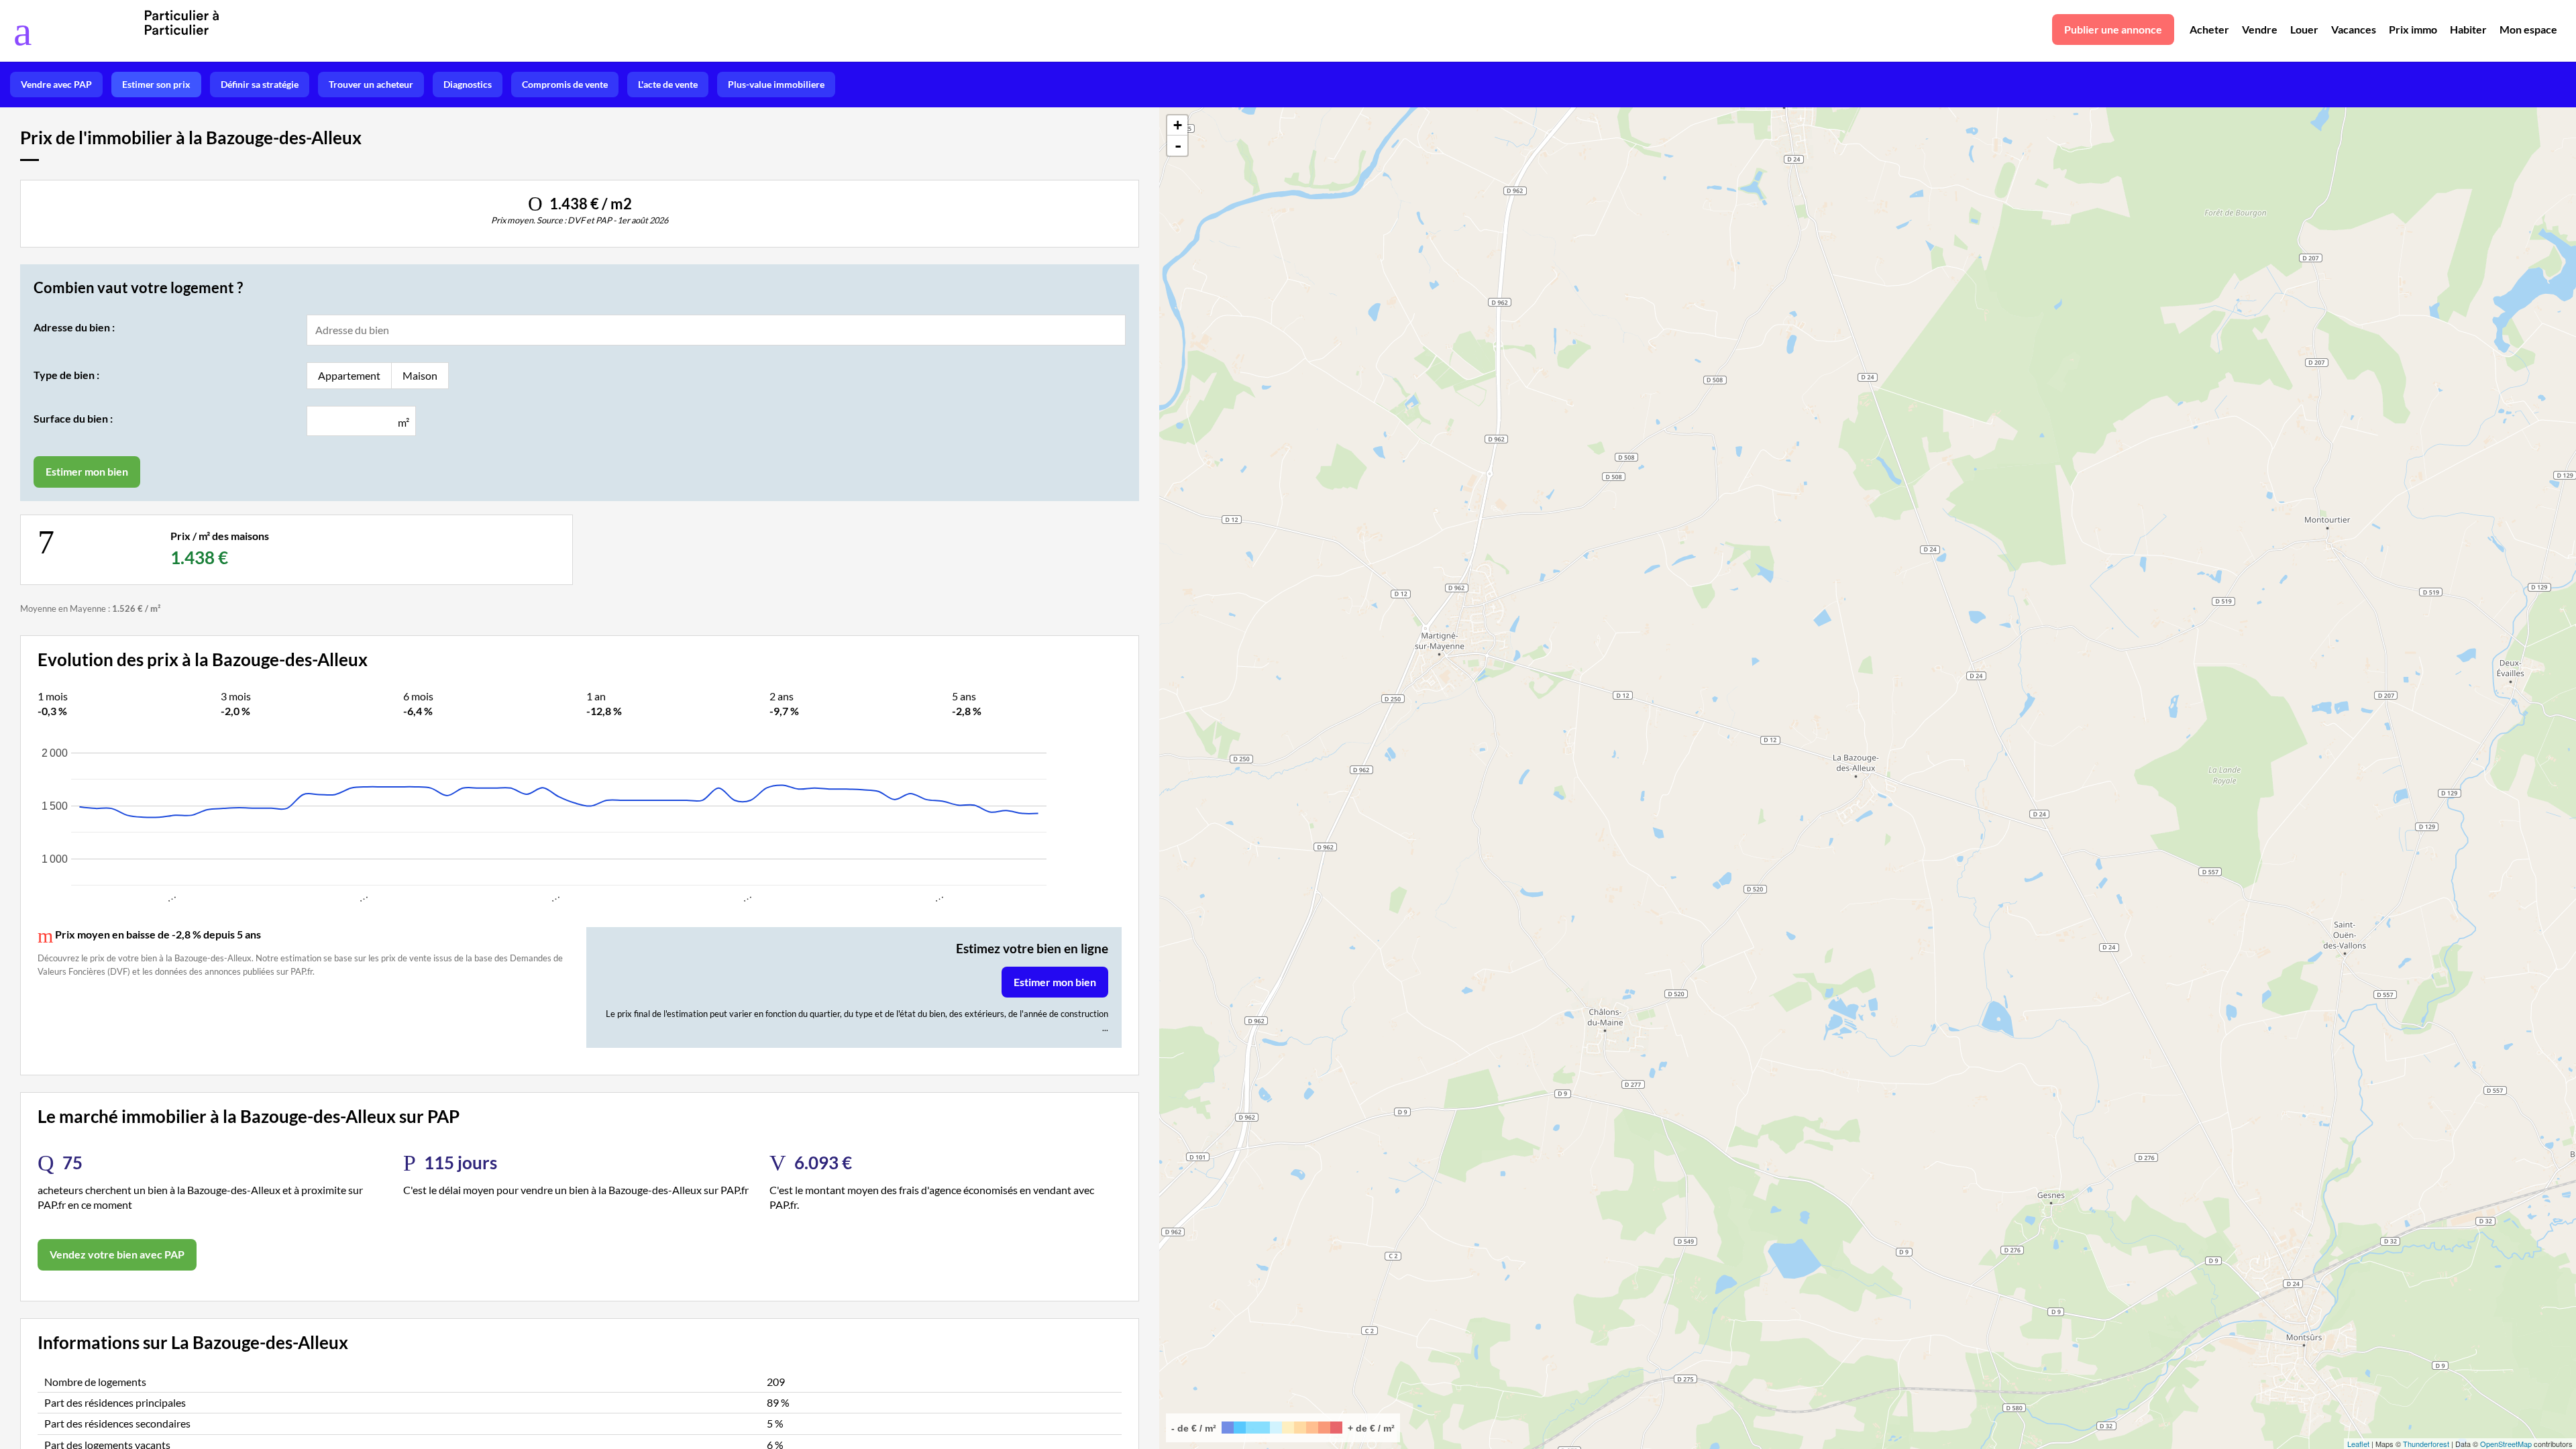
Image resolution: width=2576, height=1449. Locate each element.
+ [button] (1178, 125)
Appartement (349, 375)
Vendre (2260, 29)
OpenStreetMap (2506, 1444)
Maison (420, 375)
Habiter (2468, 29)
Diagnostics (468, 84)
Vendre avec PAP (56, 84)
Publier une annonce (2113, 29)
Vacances (2354, 29)
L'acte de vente (668, 84)
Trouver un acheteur (371, 84)
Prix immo (2413, 29)
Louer (2304, 29)
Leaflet (2358, 1444)
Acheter (2209, 29)
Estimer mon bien (1055, 982)
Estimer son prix (156, 84)
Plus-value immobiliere (776, 84)
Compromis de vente (565, 84)
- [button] (1178, 146)
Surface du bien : (73, 418)
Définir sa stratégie (260, 84)
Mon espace (2528, 29)
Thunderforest (2426, 1444)
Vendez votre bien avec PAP (117, 1254)
